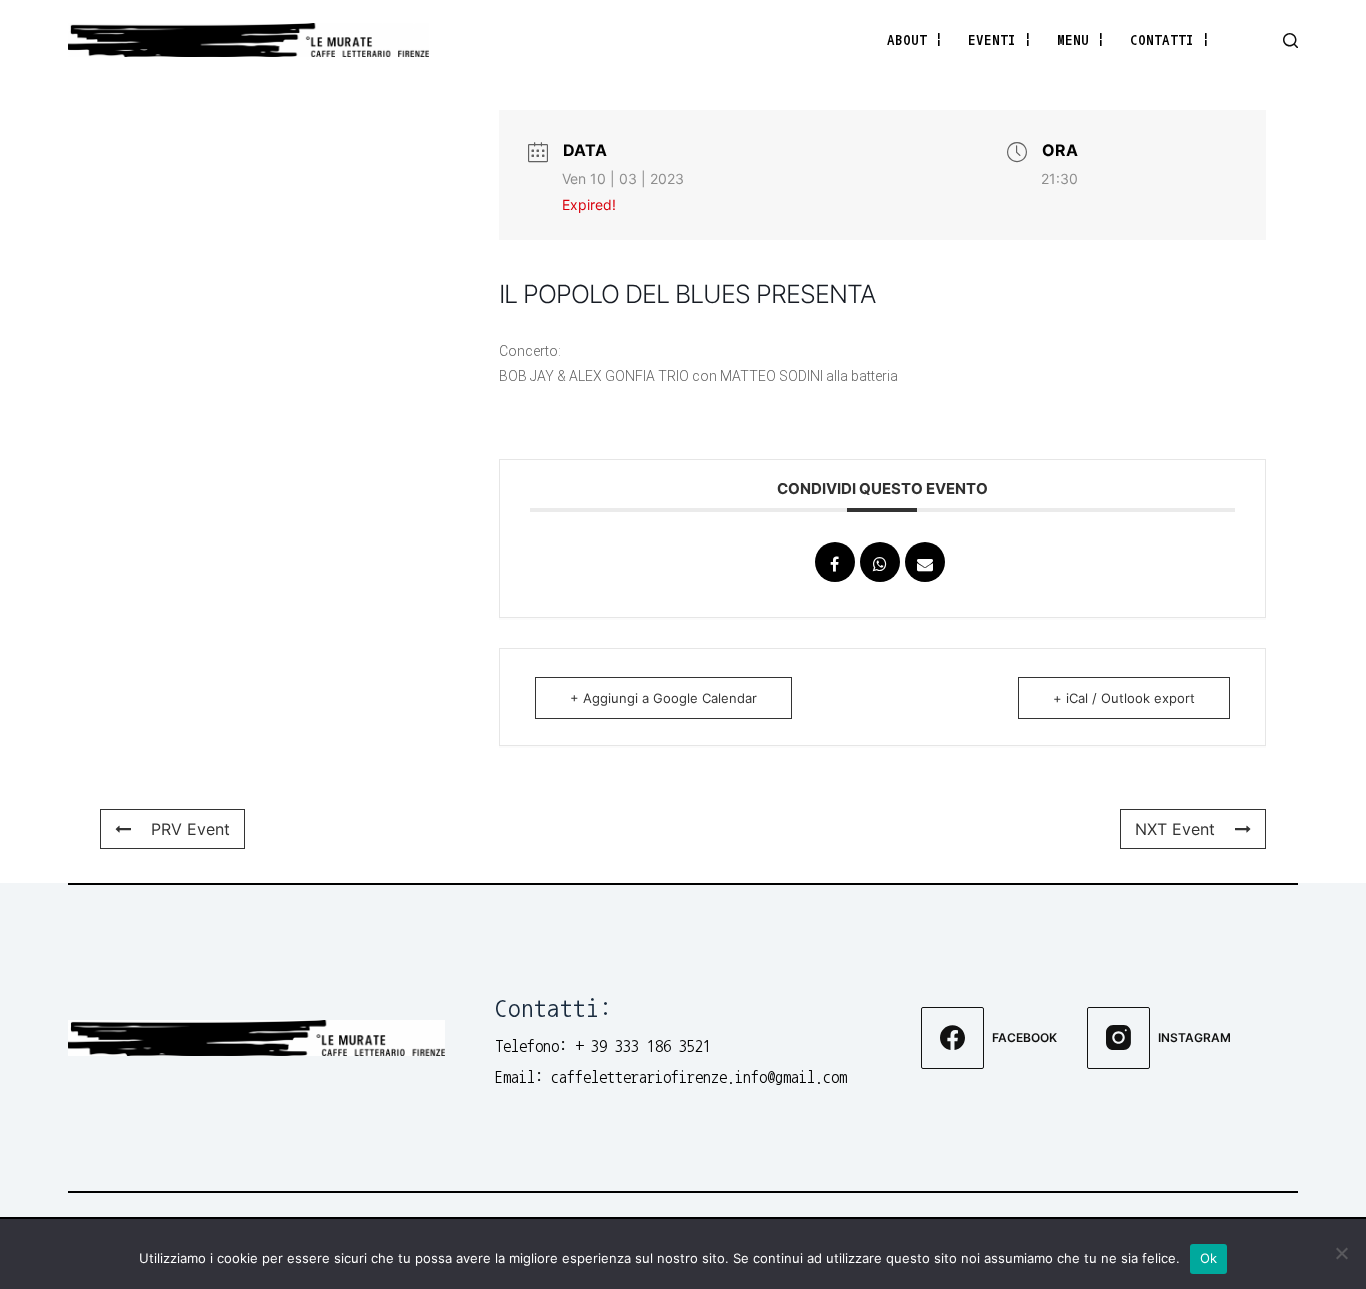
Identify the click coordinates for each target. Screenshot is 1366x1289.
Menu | (1081, 39)
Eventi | (1000, 39)
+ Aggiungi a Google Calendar (663, 698)
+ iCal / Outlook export (1124, 698)
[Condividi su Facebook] (835, 562)
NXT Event (1175, 829)
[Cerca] (1290, 40)
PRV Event (190, 829)
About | (915, 39)
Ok (1209, 1258)
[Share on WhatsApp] (880, 562)
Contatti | (1170, 39)
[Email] (925, 562)
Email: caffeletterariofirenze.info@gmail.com (671, 1077)
